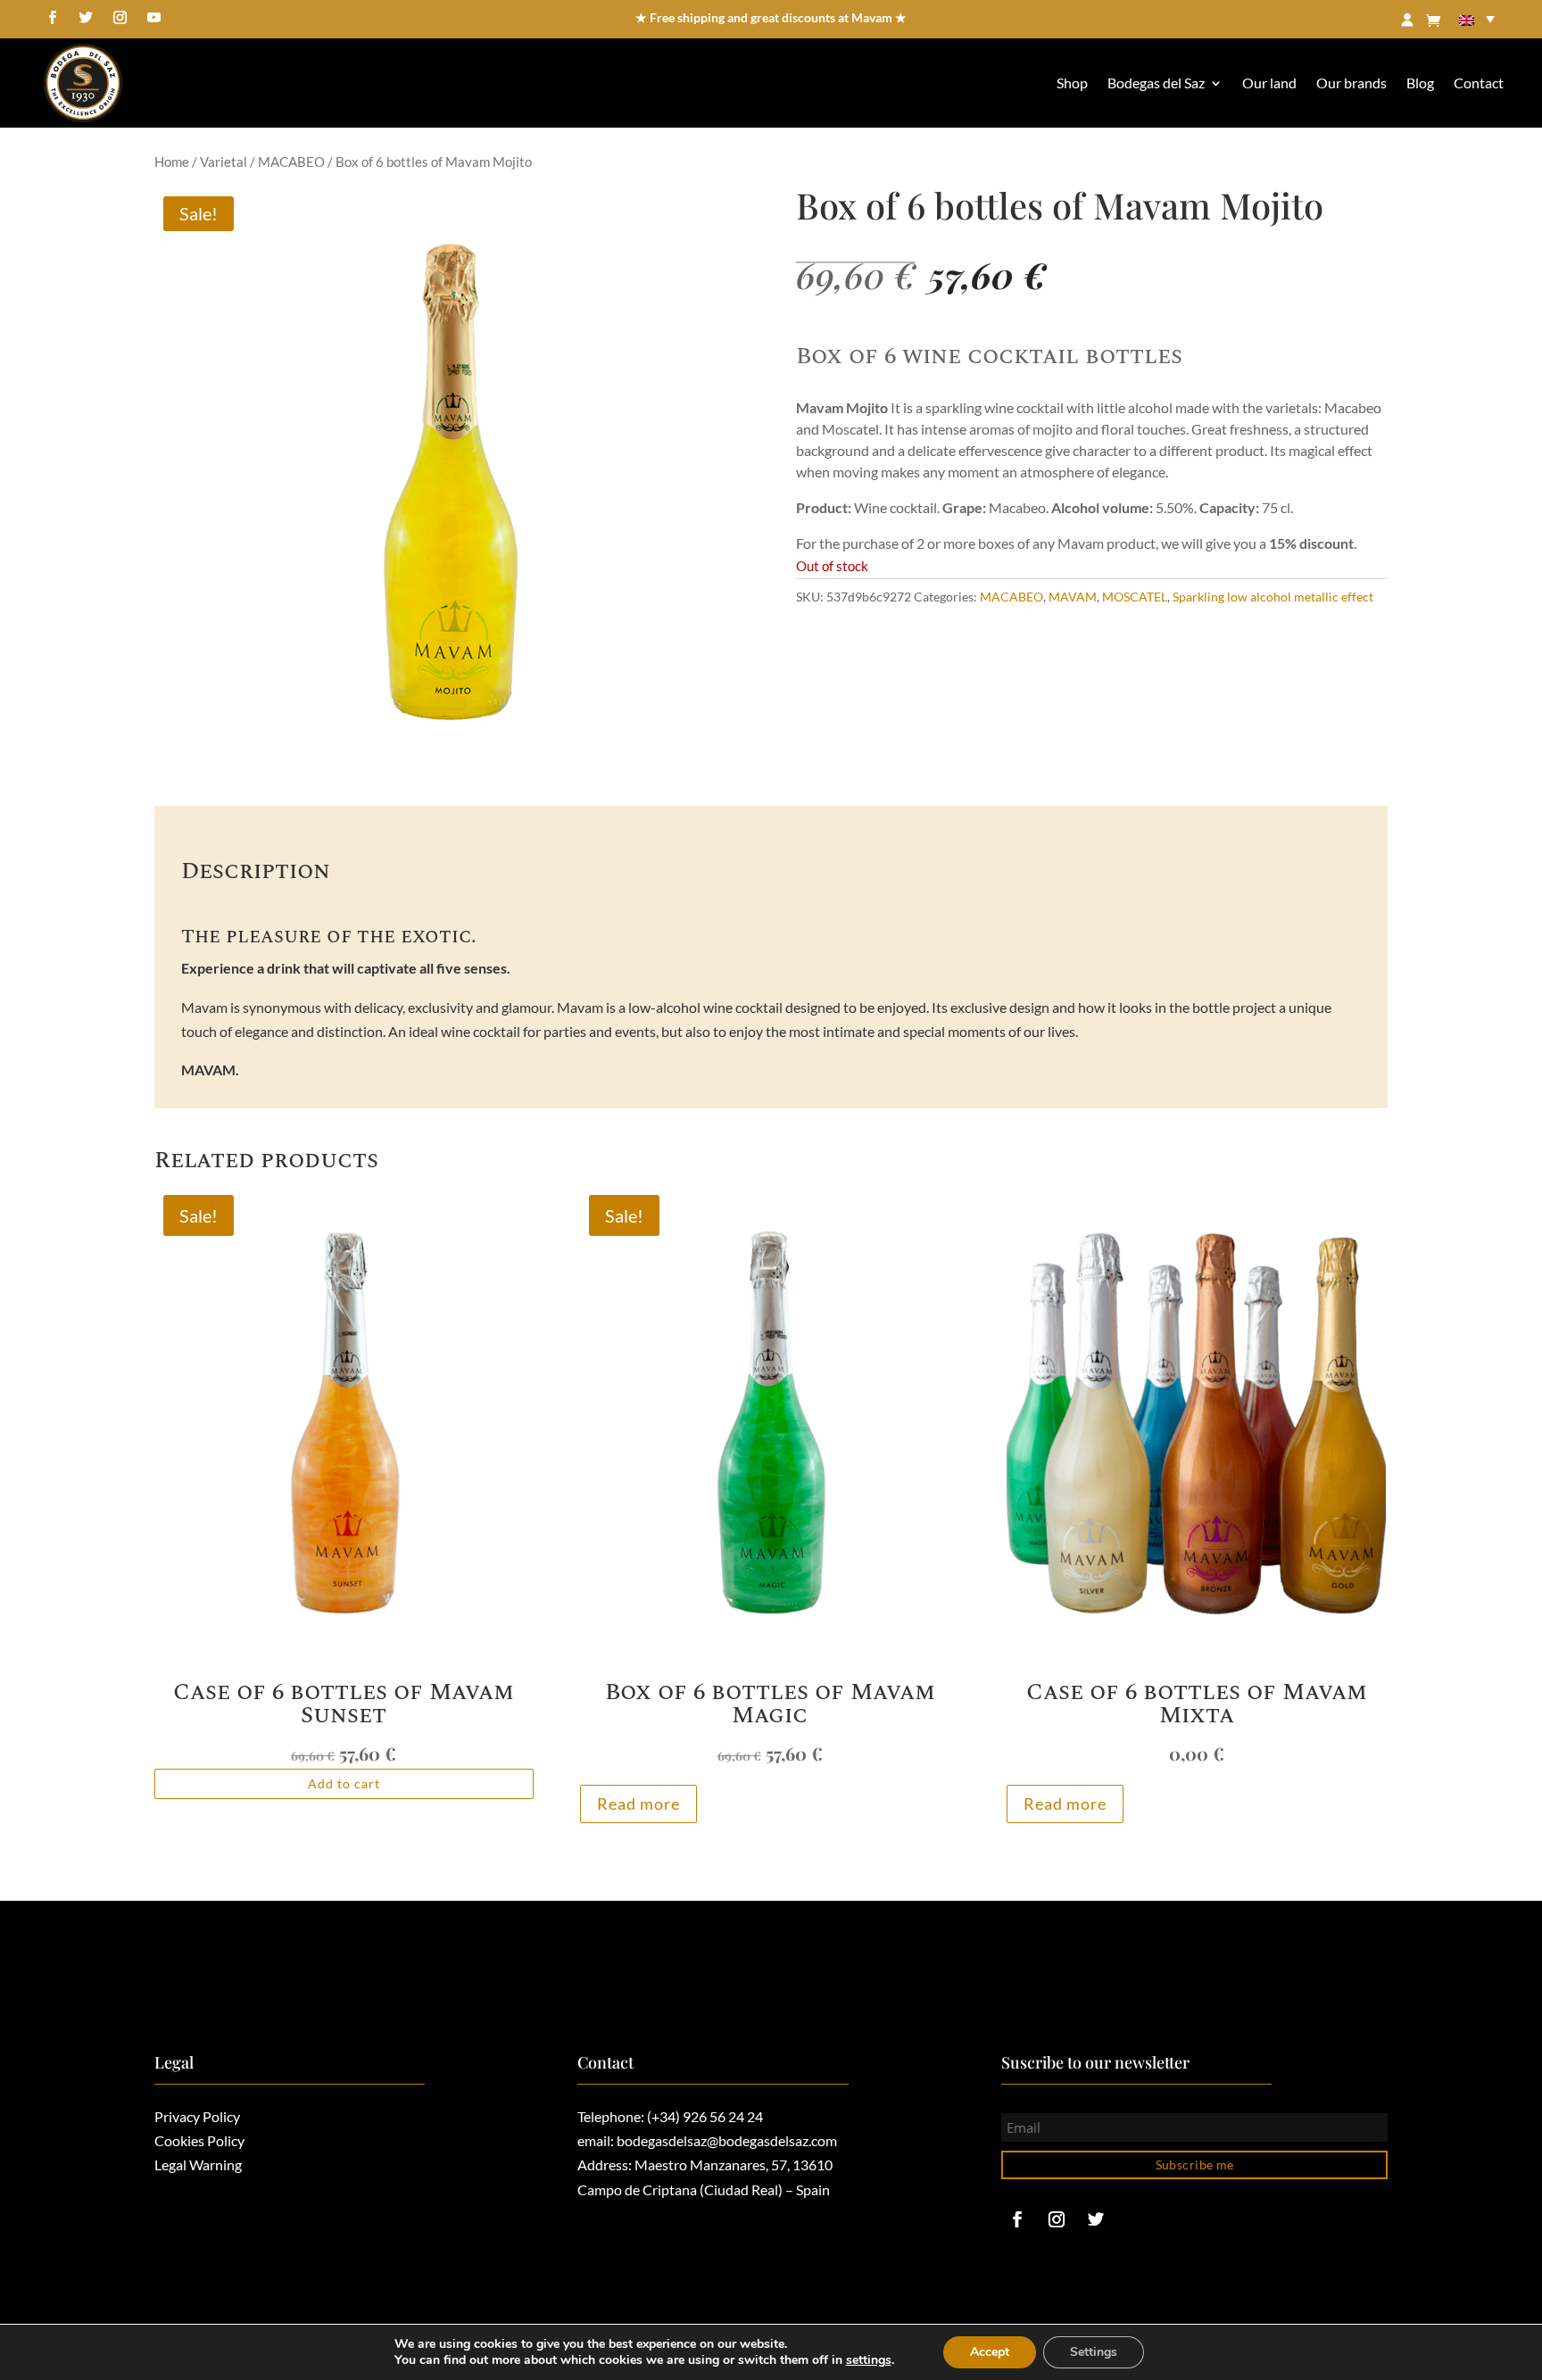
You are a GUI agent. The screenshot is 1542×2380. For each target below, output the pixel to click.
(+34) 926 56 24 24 (705, 2116)
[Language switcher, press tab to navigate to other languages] (1477, 19)
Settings (1094, 2352)
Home (172, 162)
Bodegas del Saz (1156, 83)
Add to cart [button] (344, 1783)
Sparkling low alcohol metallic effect (1273, 597)
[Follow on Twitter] (86, 18)
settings (869, 2360)
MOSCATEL (1135, 597)
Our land (1269, 83)
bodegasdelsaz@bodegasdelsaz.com (727, 2140)
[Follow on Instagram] (120, 18)
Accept (990, 2352)
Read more (638, 1804)
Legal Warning (198, 2164)
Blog (1420, 83)
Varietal (224, 162)
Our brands (1351, 83)
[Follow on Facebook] (52, 18)
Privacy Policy (197, 2116)
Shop (1072, 83)
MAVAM (1073, 597)
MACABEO (291, 162)
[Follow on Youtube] (153, 18)
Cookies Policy (199, 2140)
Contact (1479, 83)
